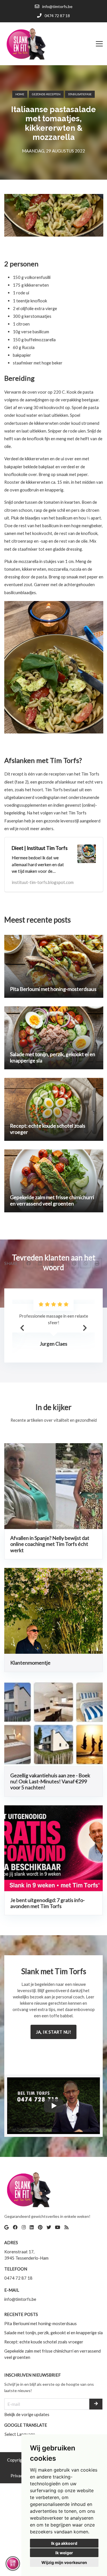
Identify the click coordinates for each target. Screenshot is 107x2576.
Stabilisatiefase (80, 94)
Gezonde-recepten (46, 94)
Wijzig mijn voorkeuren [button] (64, 2562)
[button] (85, 1328)
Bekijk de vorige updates (27, 2414)
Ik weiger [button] (64, 2553)
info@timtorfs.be (20, 2299)
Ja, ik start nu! (53, 2032)
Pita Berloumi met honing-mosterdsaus (41, 2323)
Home (20, 94)
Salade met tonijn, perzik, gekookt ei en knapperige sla (53, 2333)
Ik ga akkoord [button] (64, 2543)
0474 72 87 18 (18, 2278)
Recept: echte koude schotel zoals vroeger (44, 2342)
